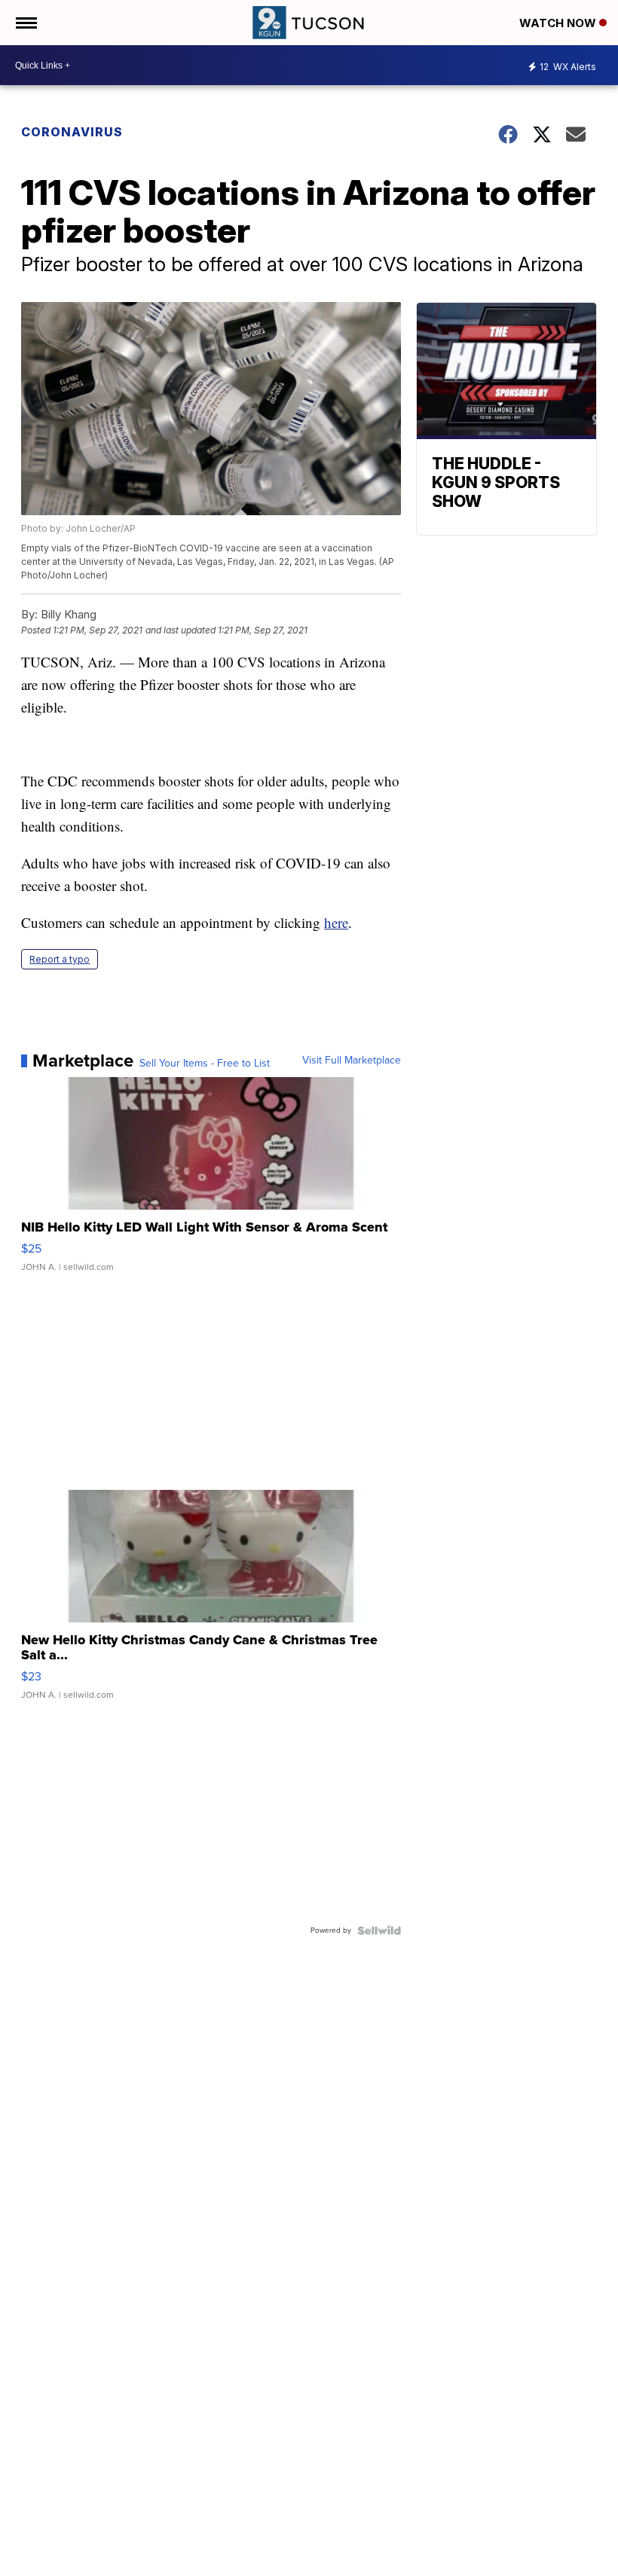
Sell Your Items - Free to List (205, 1064)
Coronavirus (72, 132)
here (336, 922)
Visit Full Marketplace (352, 1061)
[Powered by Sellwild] (379, 1930)
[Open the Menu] (25, 23)
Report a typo (60, 959)
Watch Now (559, 23)
